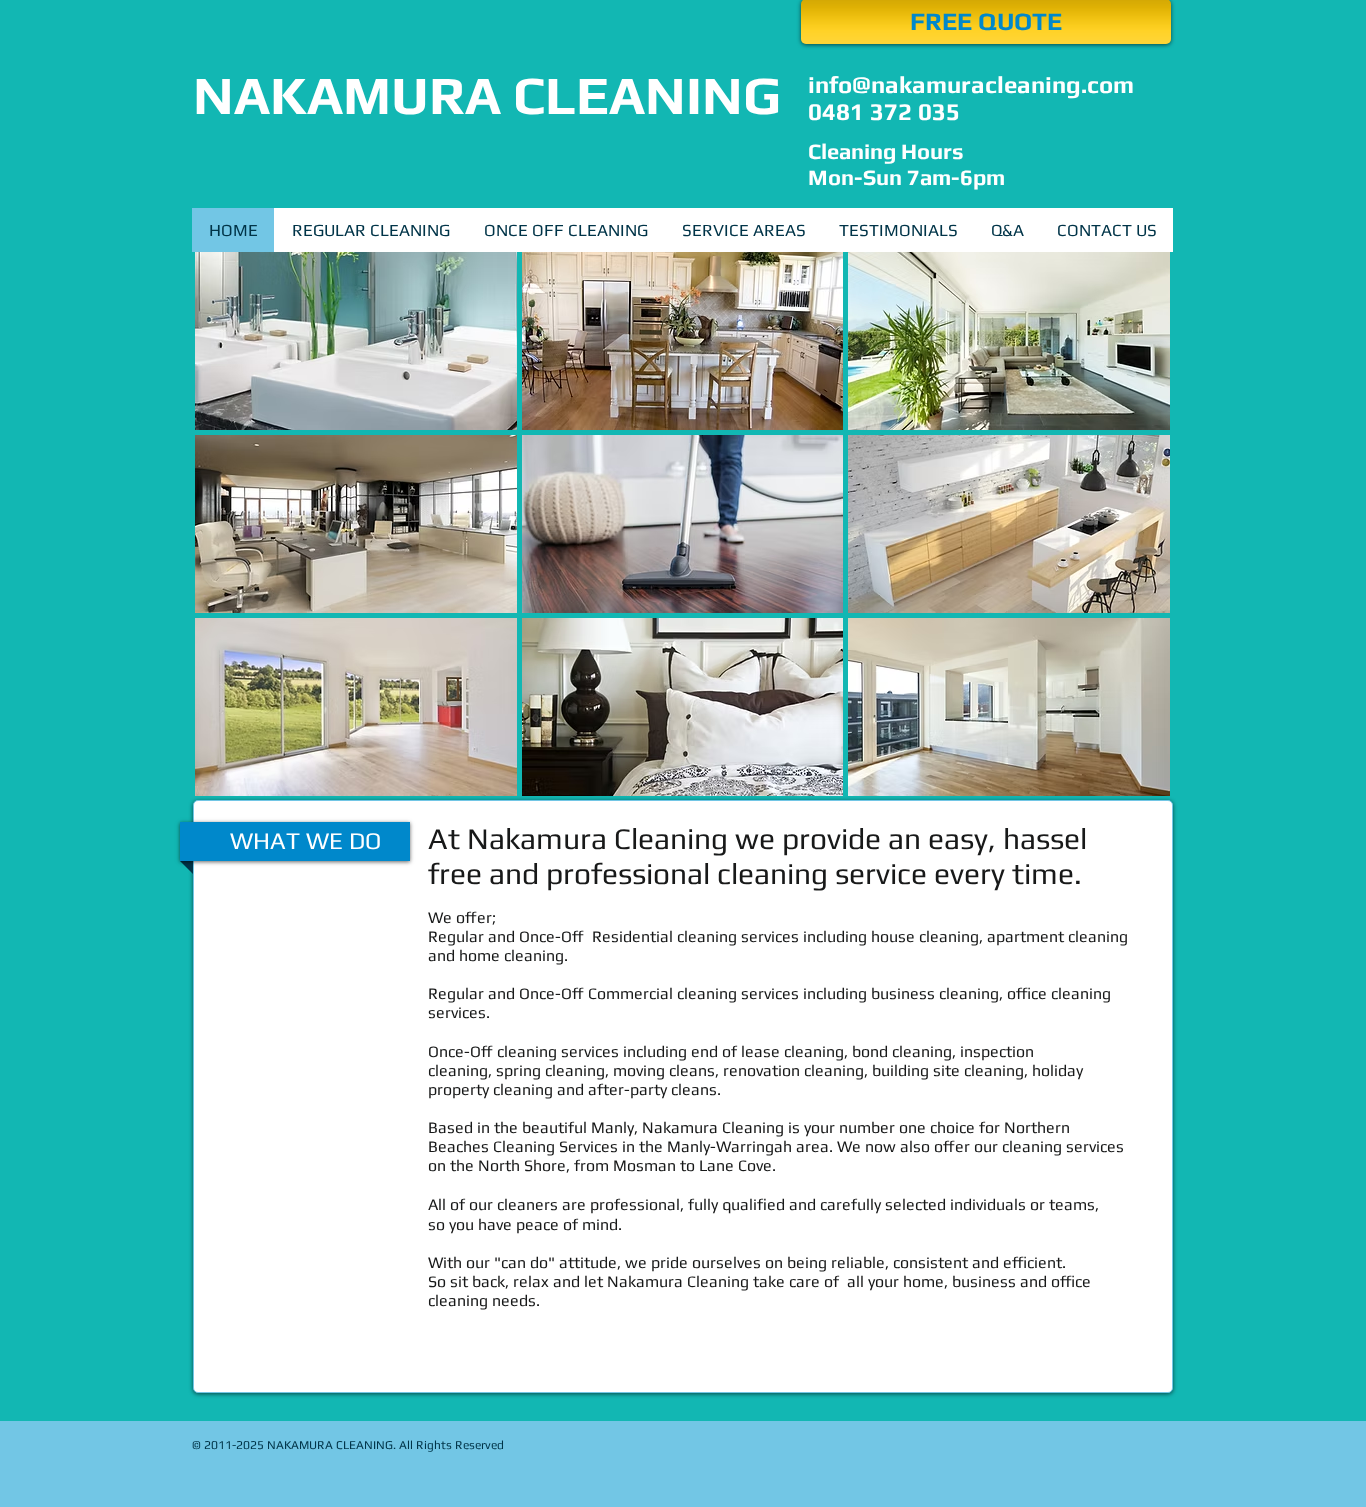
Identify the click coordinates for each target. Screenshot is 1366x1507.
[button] (743, 230)
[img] (356, 341)
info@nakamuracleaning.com (971, 84)
